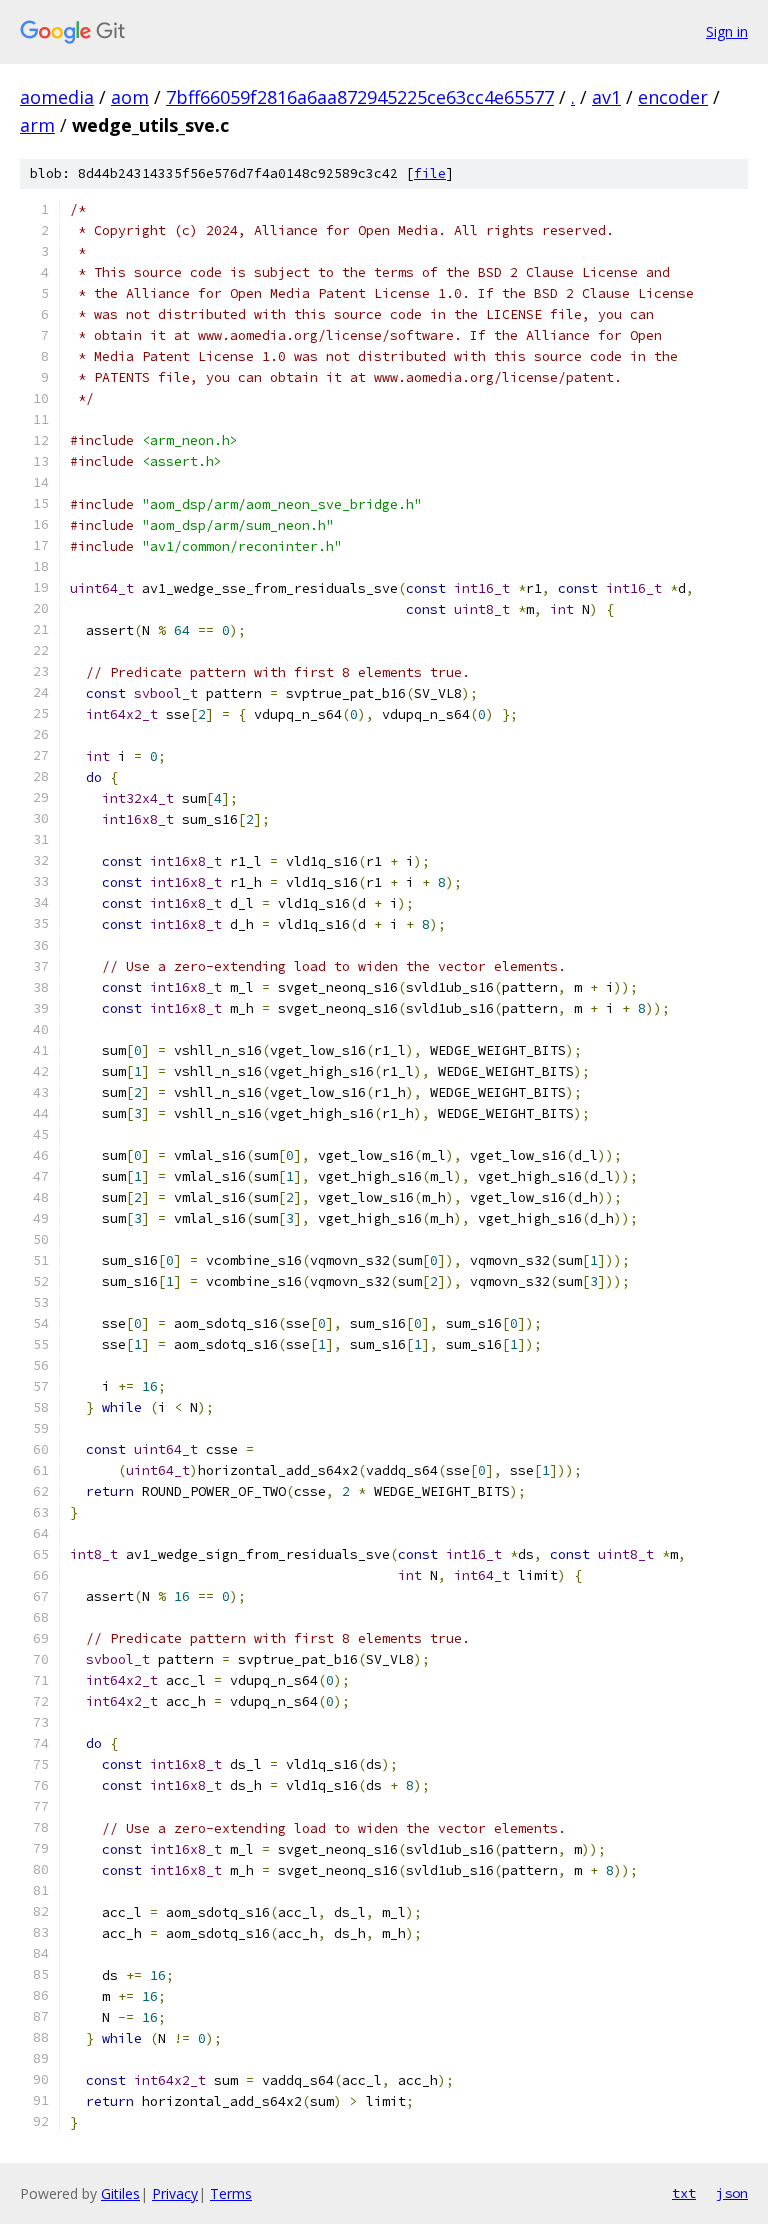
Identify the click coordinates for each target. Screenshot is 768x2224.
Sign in (727, 31)
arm (37, 125)
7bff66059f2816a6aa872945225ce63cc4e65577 (360, 97)
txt (684, 2193)
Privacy (175, 2193)
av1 (606, 97)
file (430, 173)
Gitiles (120, 2193)
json (732, 2193)
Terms (231, 2193)
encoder (673, 97)
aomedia (57, 97)
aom (130, 97)
